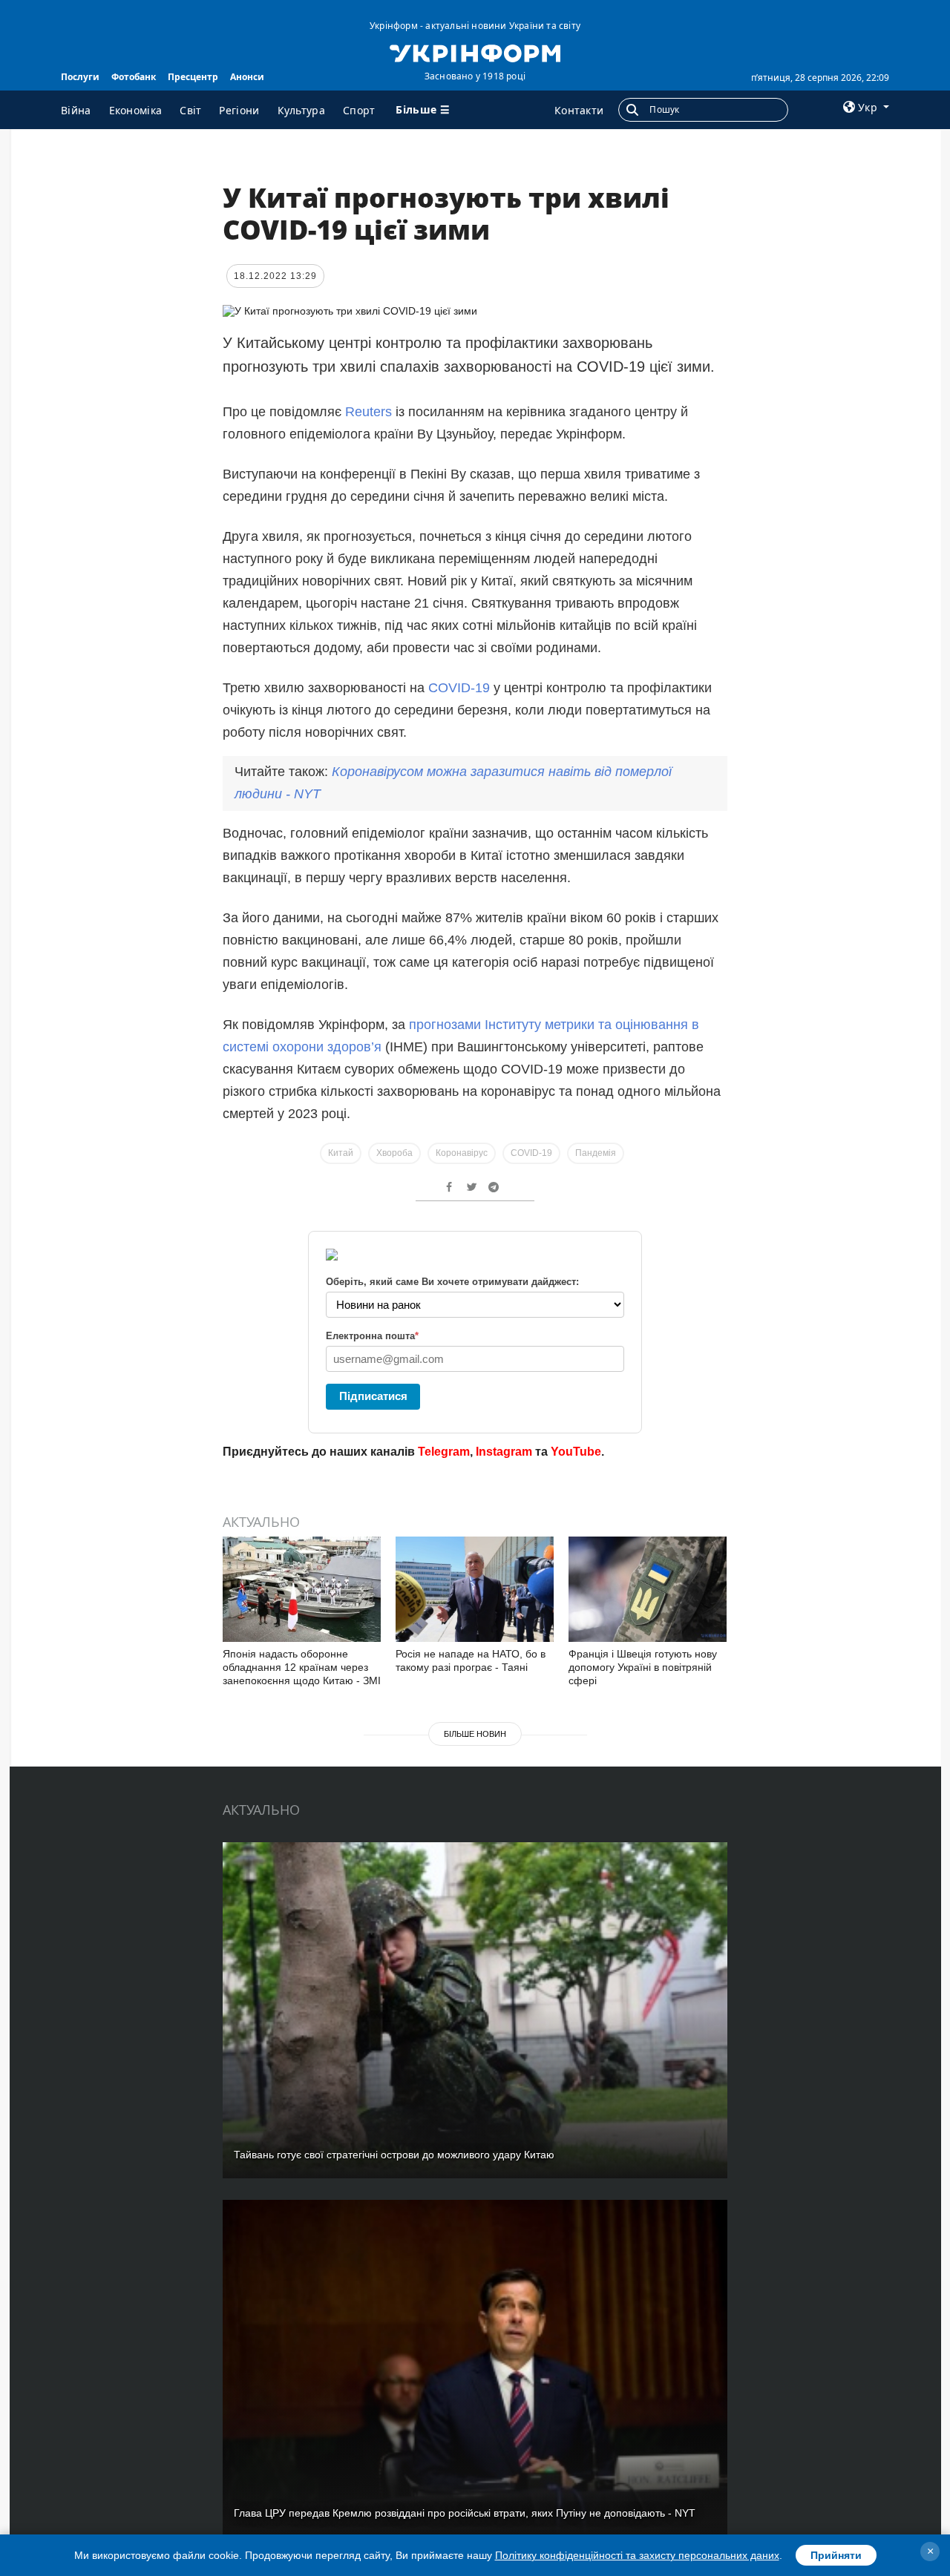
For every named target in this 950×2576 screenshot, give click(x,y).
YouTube (576, 1452)
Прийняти (836, 2555)
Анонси (247, 77)
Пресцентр (193, 77)
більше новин (475, 1734)
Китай (341, 1153)
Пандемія (596, 1153)
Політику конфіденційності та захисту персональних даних (637, 2555)
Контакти (579, 110)
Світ (190, 110)
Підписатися (373, 1396)
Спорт (359, 110)
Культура (301, 110)
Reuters (368, 412)
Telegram (444, 1452)
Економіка (136, 110)
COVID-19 (459, 688)
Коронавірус (462, 1153)
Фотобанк (134, 77)
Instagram (504, 1452)
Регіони (239, 110)
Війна (76, 110)
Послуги (80, 77)
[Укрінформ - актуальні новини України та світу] (475, 52)
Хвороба (394, 1153)
